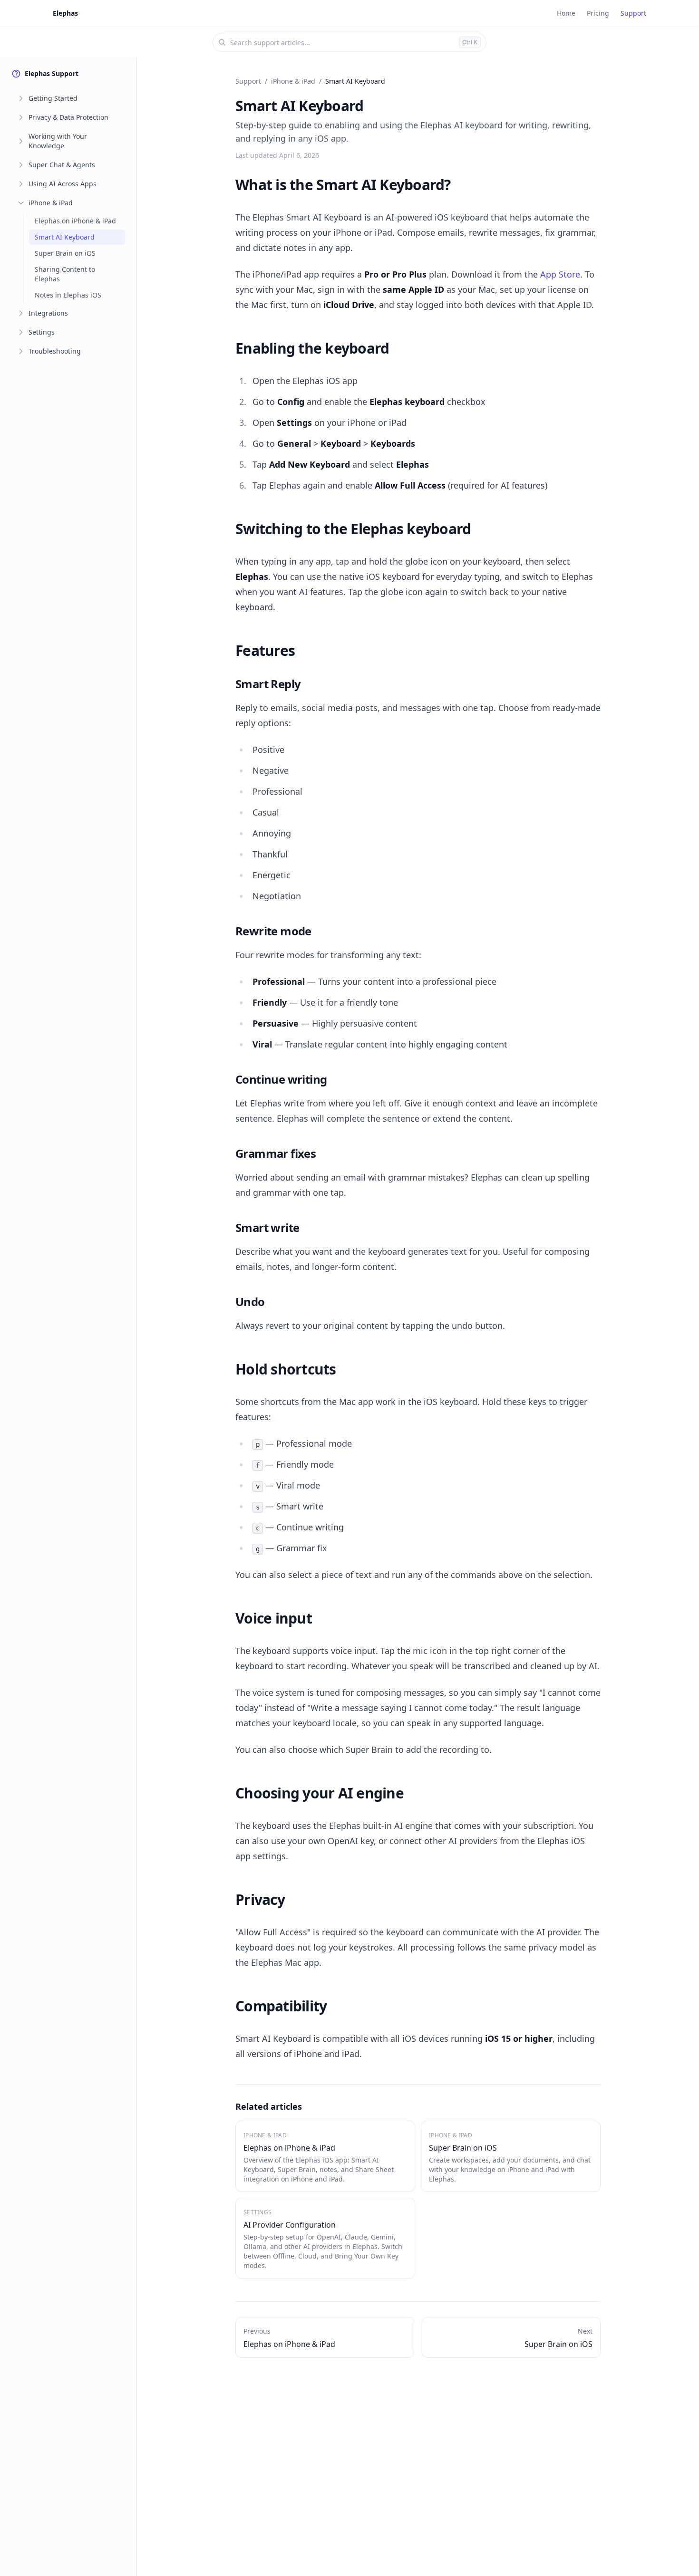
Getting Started (53, 98)
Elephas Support (52, 73)
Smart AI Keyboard (65, 237)
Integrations (48, 313)
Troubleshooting (55, 351)
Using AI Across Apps (63, 184)
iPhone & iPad (51, 203)
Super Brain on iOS (65, 253)
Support (633, 13)
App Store (560, 274)
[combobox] (349, 42)
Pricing (598, 13)
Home (566, 13)
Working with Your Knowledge (58, 141)
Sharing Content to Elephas (65, 274)
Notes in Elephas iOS (68, 295)
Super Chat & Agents (62, 165)
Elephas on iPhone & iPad (75, 221)
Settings (42, 332)
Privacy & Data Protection (68, 117)
